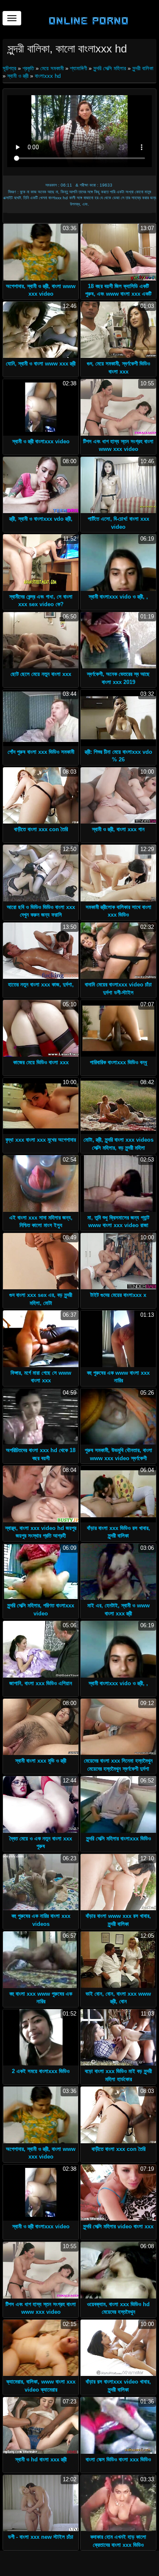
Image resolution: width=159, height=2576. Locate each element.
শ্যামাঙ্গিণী (78, 68)
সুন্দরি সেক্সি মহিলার (110, 68)
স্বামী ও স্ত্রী (18, 76)
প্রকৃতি (28, 68)
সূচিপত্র (10, 68)
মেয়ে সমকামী (52, 68)
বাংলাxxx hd (48, 76)
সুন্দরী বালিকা (143, 68)
